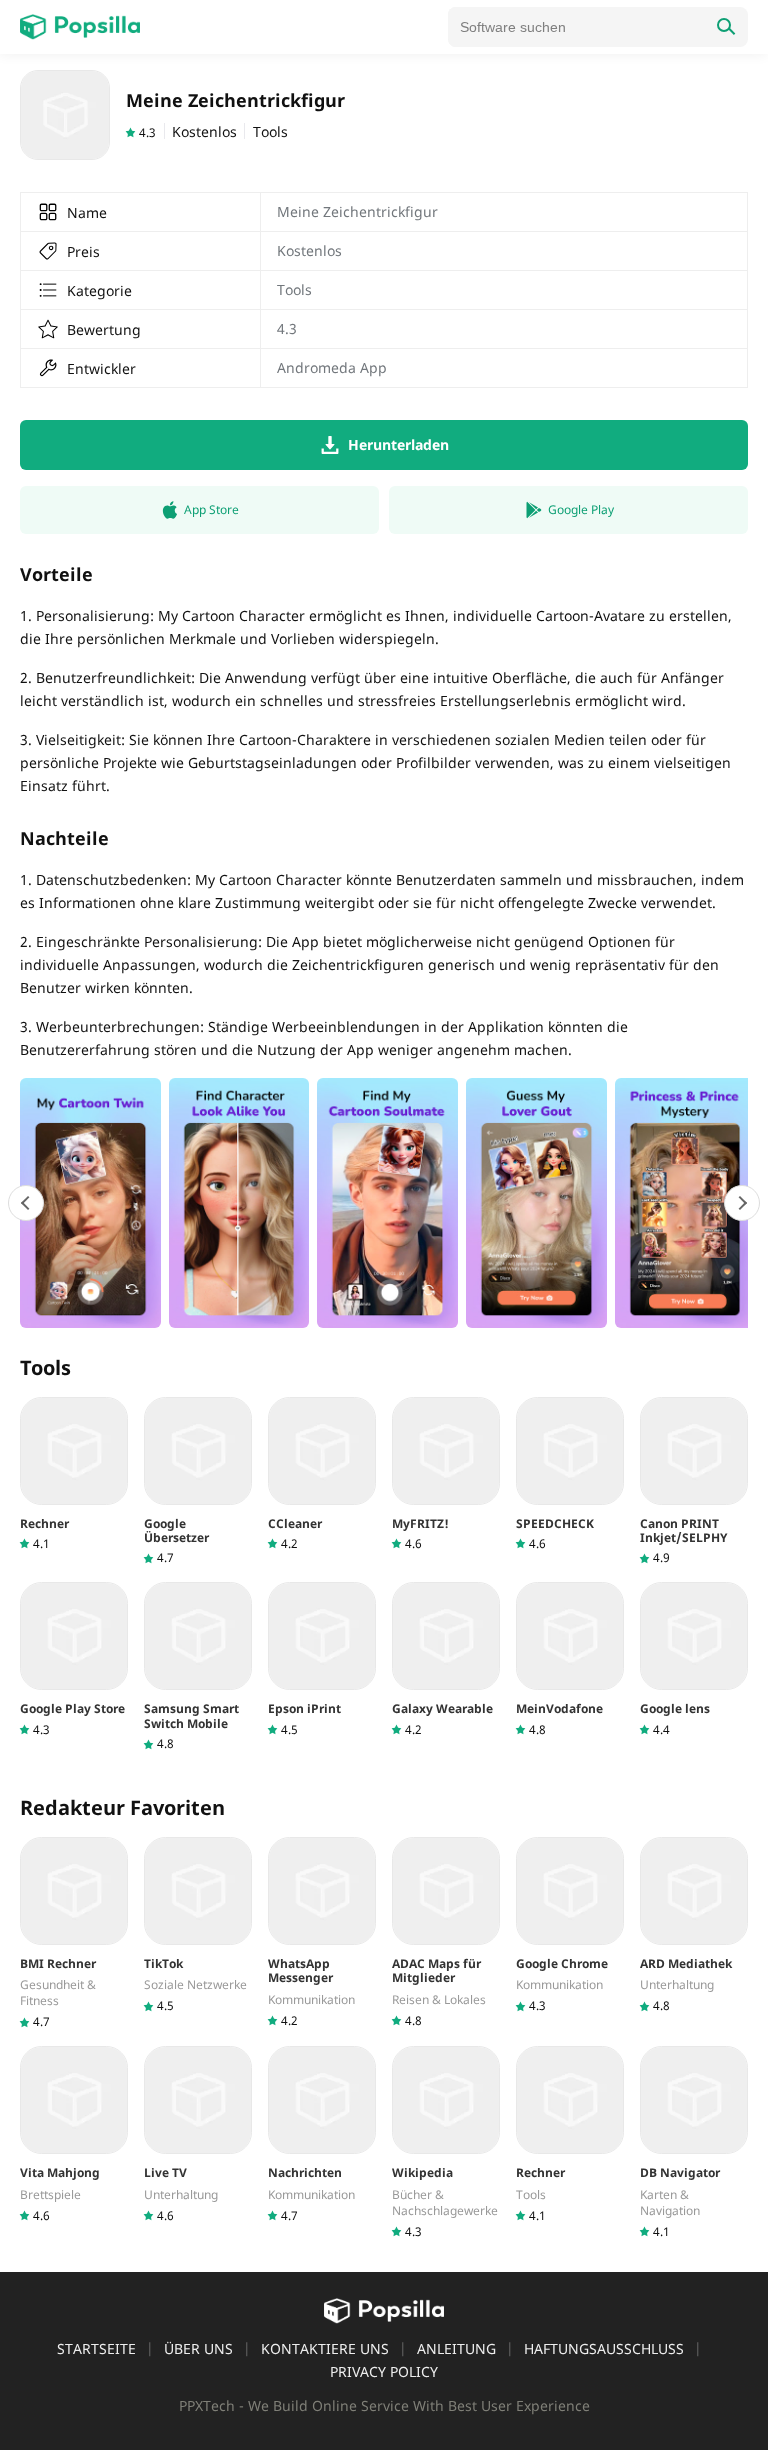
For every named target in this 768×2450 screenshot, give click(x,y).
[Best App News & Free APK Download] (80, 27)
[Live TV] (198, 2134)
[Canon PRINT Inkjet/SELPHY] (694, 1482)
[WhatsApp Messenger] (322, 1933)
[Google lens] (694, 1659)
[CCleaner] (322, 1474)
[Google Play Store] (74, 1659)
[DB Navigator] (694, 2142)
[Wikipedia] (446, 2142)
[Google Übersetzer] (198, 1482)
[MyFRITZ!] (446, 1474)
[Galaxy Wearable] (446, 1659)
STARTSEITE (96, 2348)
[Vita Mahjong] (74, 2134)
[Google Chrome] (570, 1925)
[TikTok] (198, 1925)
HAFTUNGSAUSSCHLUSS (604, 2348)
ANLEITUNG (456, 2348)
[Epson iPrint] (322, 1659)
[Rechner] (74, 1474)
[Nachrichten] (322, 2134)
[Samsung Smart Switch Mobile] (198, 1667)
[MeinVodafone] (570, 1659)
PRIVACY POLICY (384, 2371)
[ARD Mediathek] (694, 1925)
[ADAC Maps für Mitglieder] (446, 1933)
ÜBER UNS (198, 2348)
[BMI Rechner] (74, 1933)
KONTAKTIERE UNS (325, 2348)
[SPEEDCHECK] (570, 1474)
